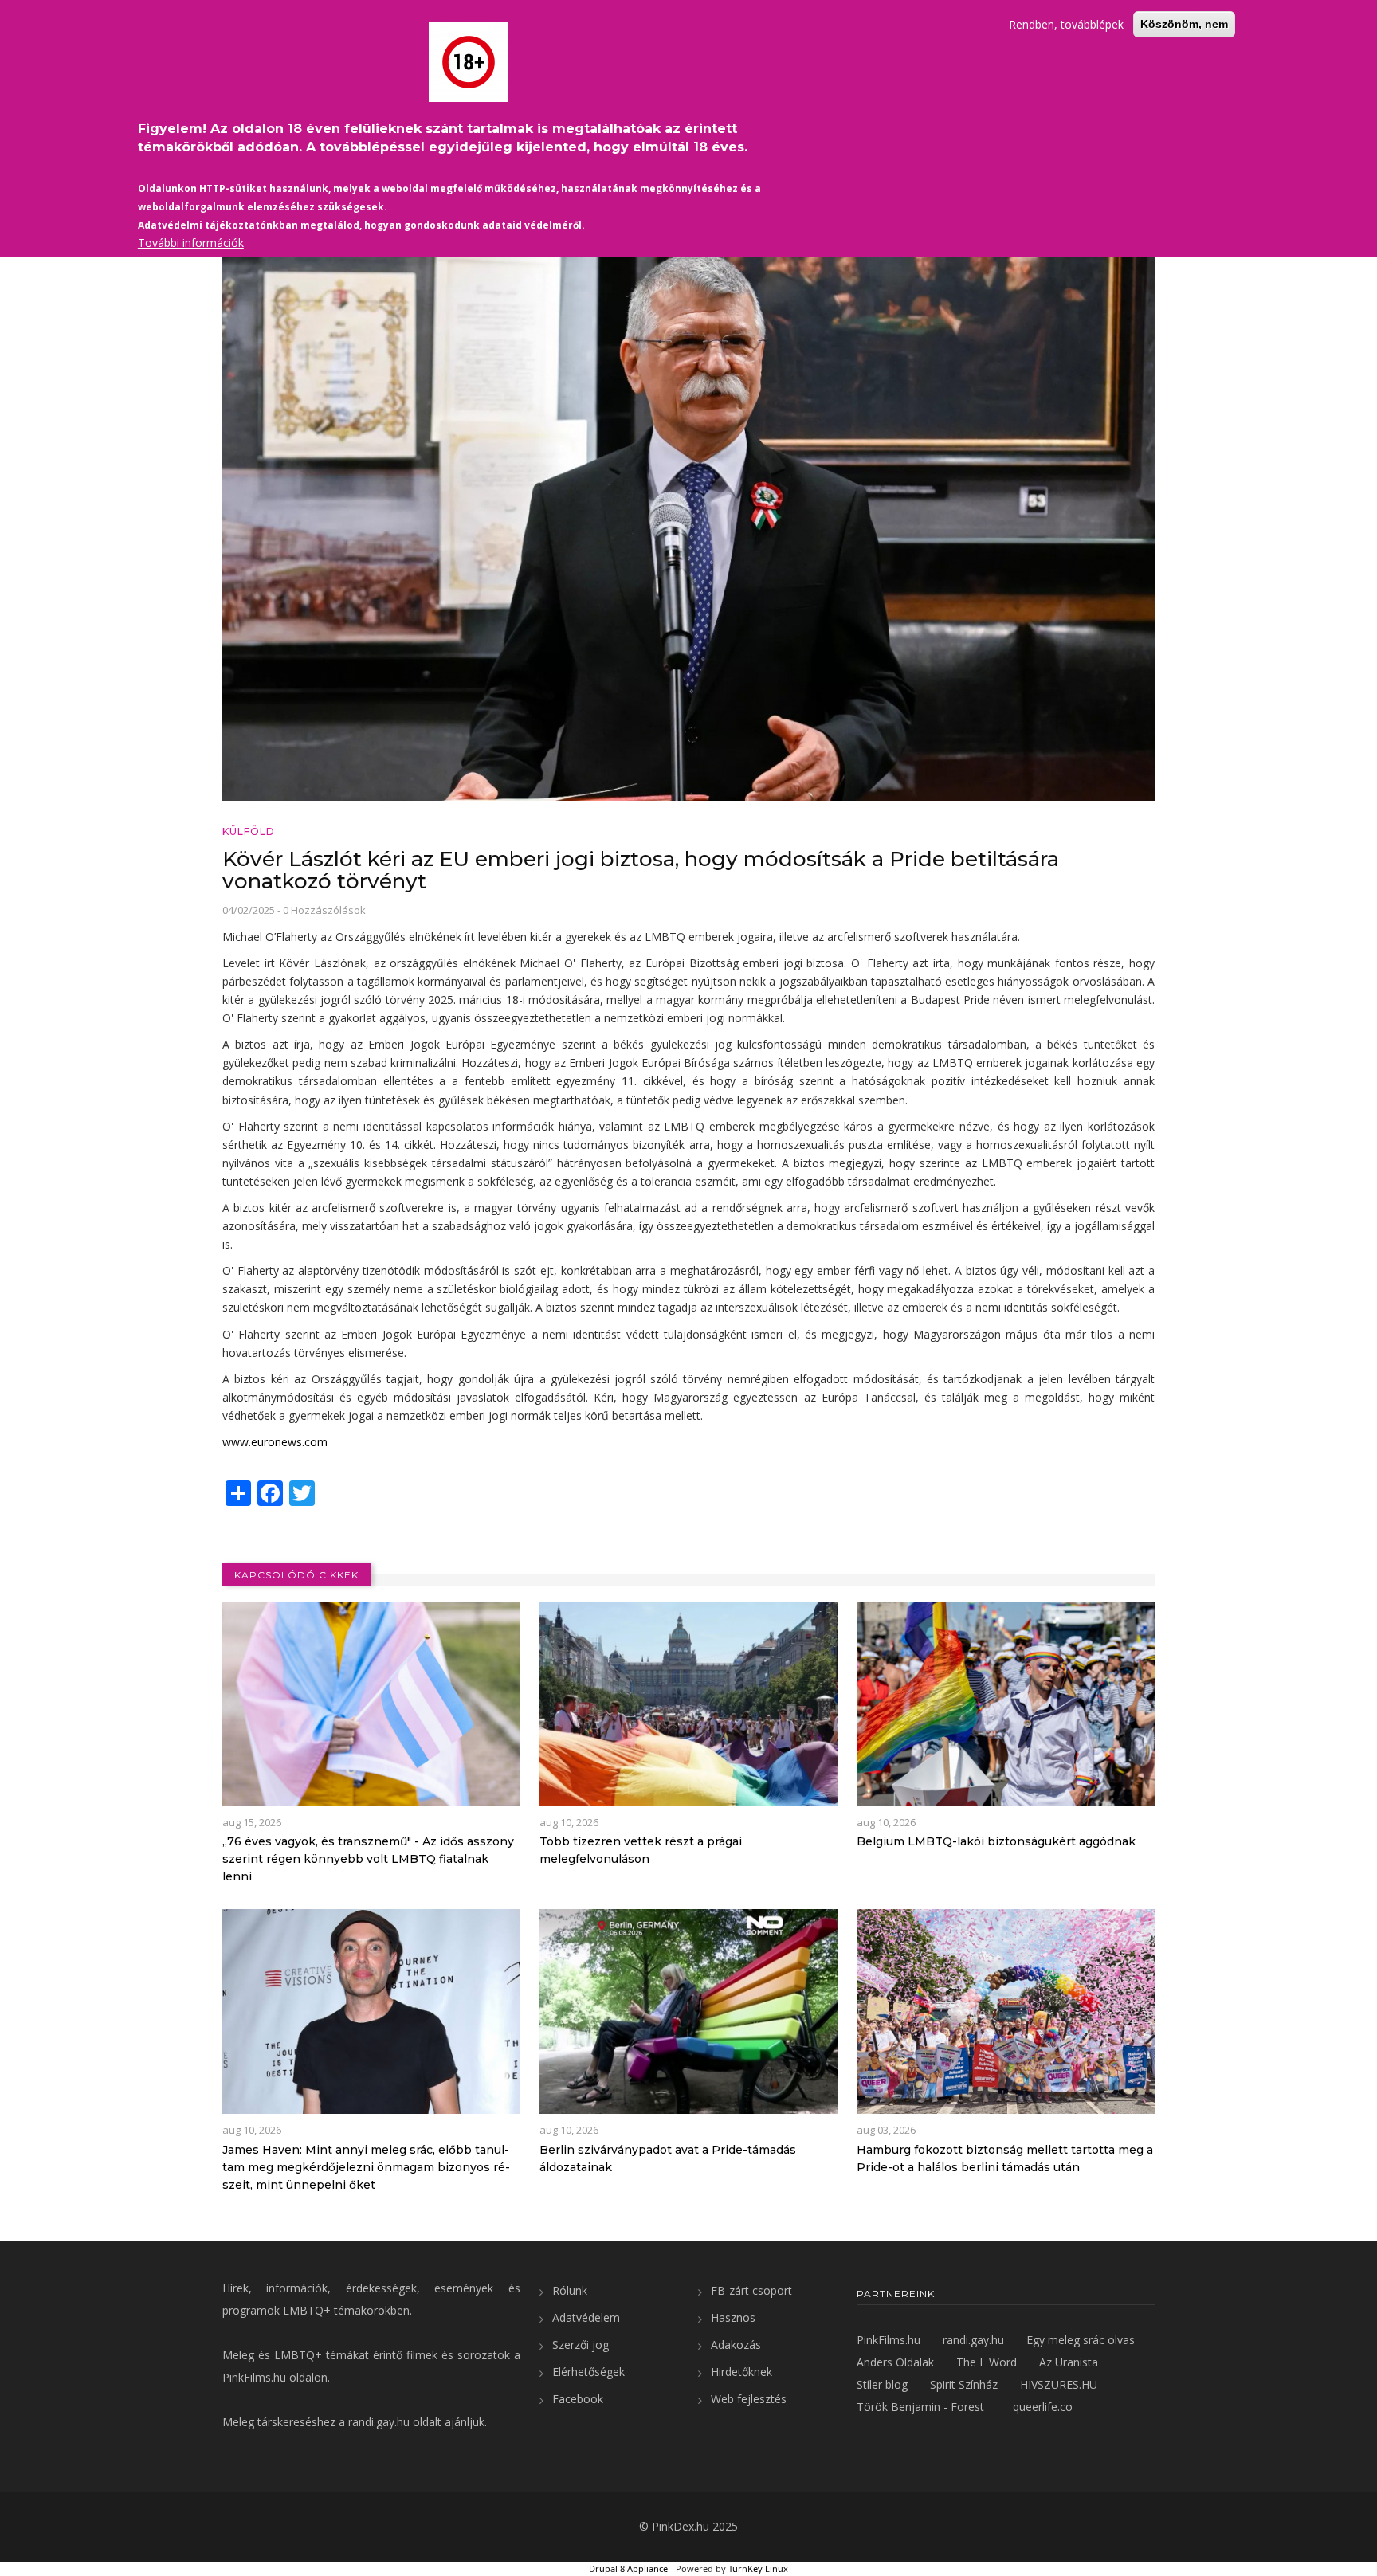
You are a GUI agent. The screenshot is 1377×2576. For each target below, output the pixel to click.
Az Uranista (1069, 2362)
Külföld (249, 831)
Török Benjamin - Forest (920, 2407)
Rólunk (570, 2290)
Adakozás (736, 2345)
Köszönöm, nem (1184, 24)
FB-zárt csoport (751, 2290)
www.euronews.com (275, 1442)
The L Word (987, 2362)
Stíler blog (882, 2384)
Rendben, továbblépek (1066, 24)
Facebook (578, 2399)
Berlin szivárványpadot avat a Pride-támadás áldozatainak (668, 2158)
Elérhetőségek (588, 2372)
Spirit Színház (964, 2384)
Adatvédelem (586, 2317)
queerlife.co (1043, 2407)
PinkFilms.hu (254, 2377)
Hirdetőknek (741, 2372)
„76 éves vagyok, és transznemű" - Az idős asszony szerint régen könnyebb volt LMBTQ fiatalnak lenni (368, 1859)
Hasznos (733, 2317)
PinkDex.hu (681, 2526)
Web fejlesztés (749, 2399)
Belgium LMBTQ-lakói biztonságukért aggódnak (996, 1841)
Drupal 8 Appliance (628, 2568)
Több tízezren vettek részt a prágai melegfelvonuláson (641, 1850)
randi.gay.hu (379, 2422)
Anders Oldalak (895, 2362)
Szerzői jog (581, 2345)
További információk (191, 243)
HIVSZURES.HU (1059, 2384)
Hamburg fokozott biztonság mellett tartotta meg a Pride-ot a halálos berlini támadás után (1005, 2158)
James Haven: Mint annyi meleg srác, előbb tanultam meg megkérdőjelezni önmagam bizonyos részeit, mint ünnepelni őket (366, 2167)
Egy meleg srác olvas (1081, 2340)
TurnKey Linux (758, 2568)
